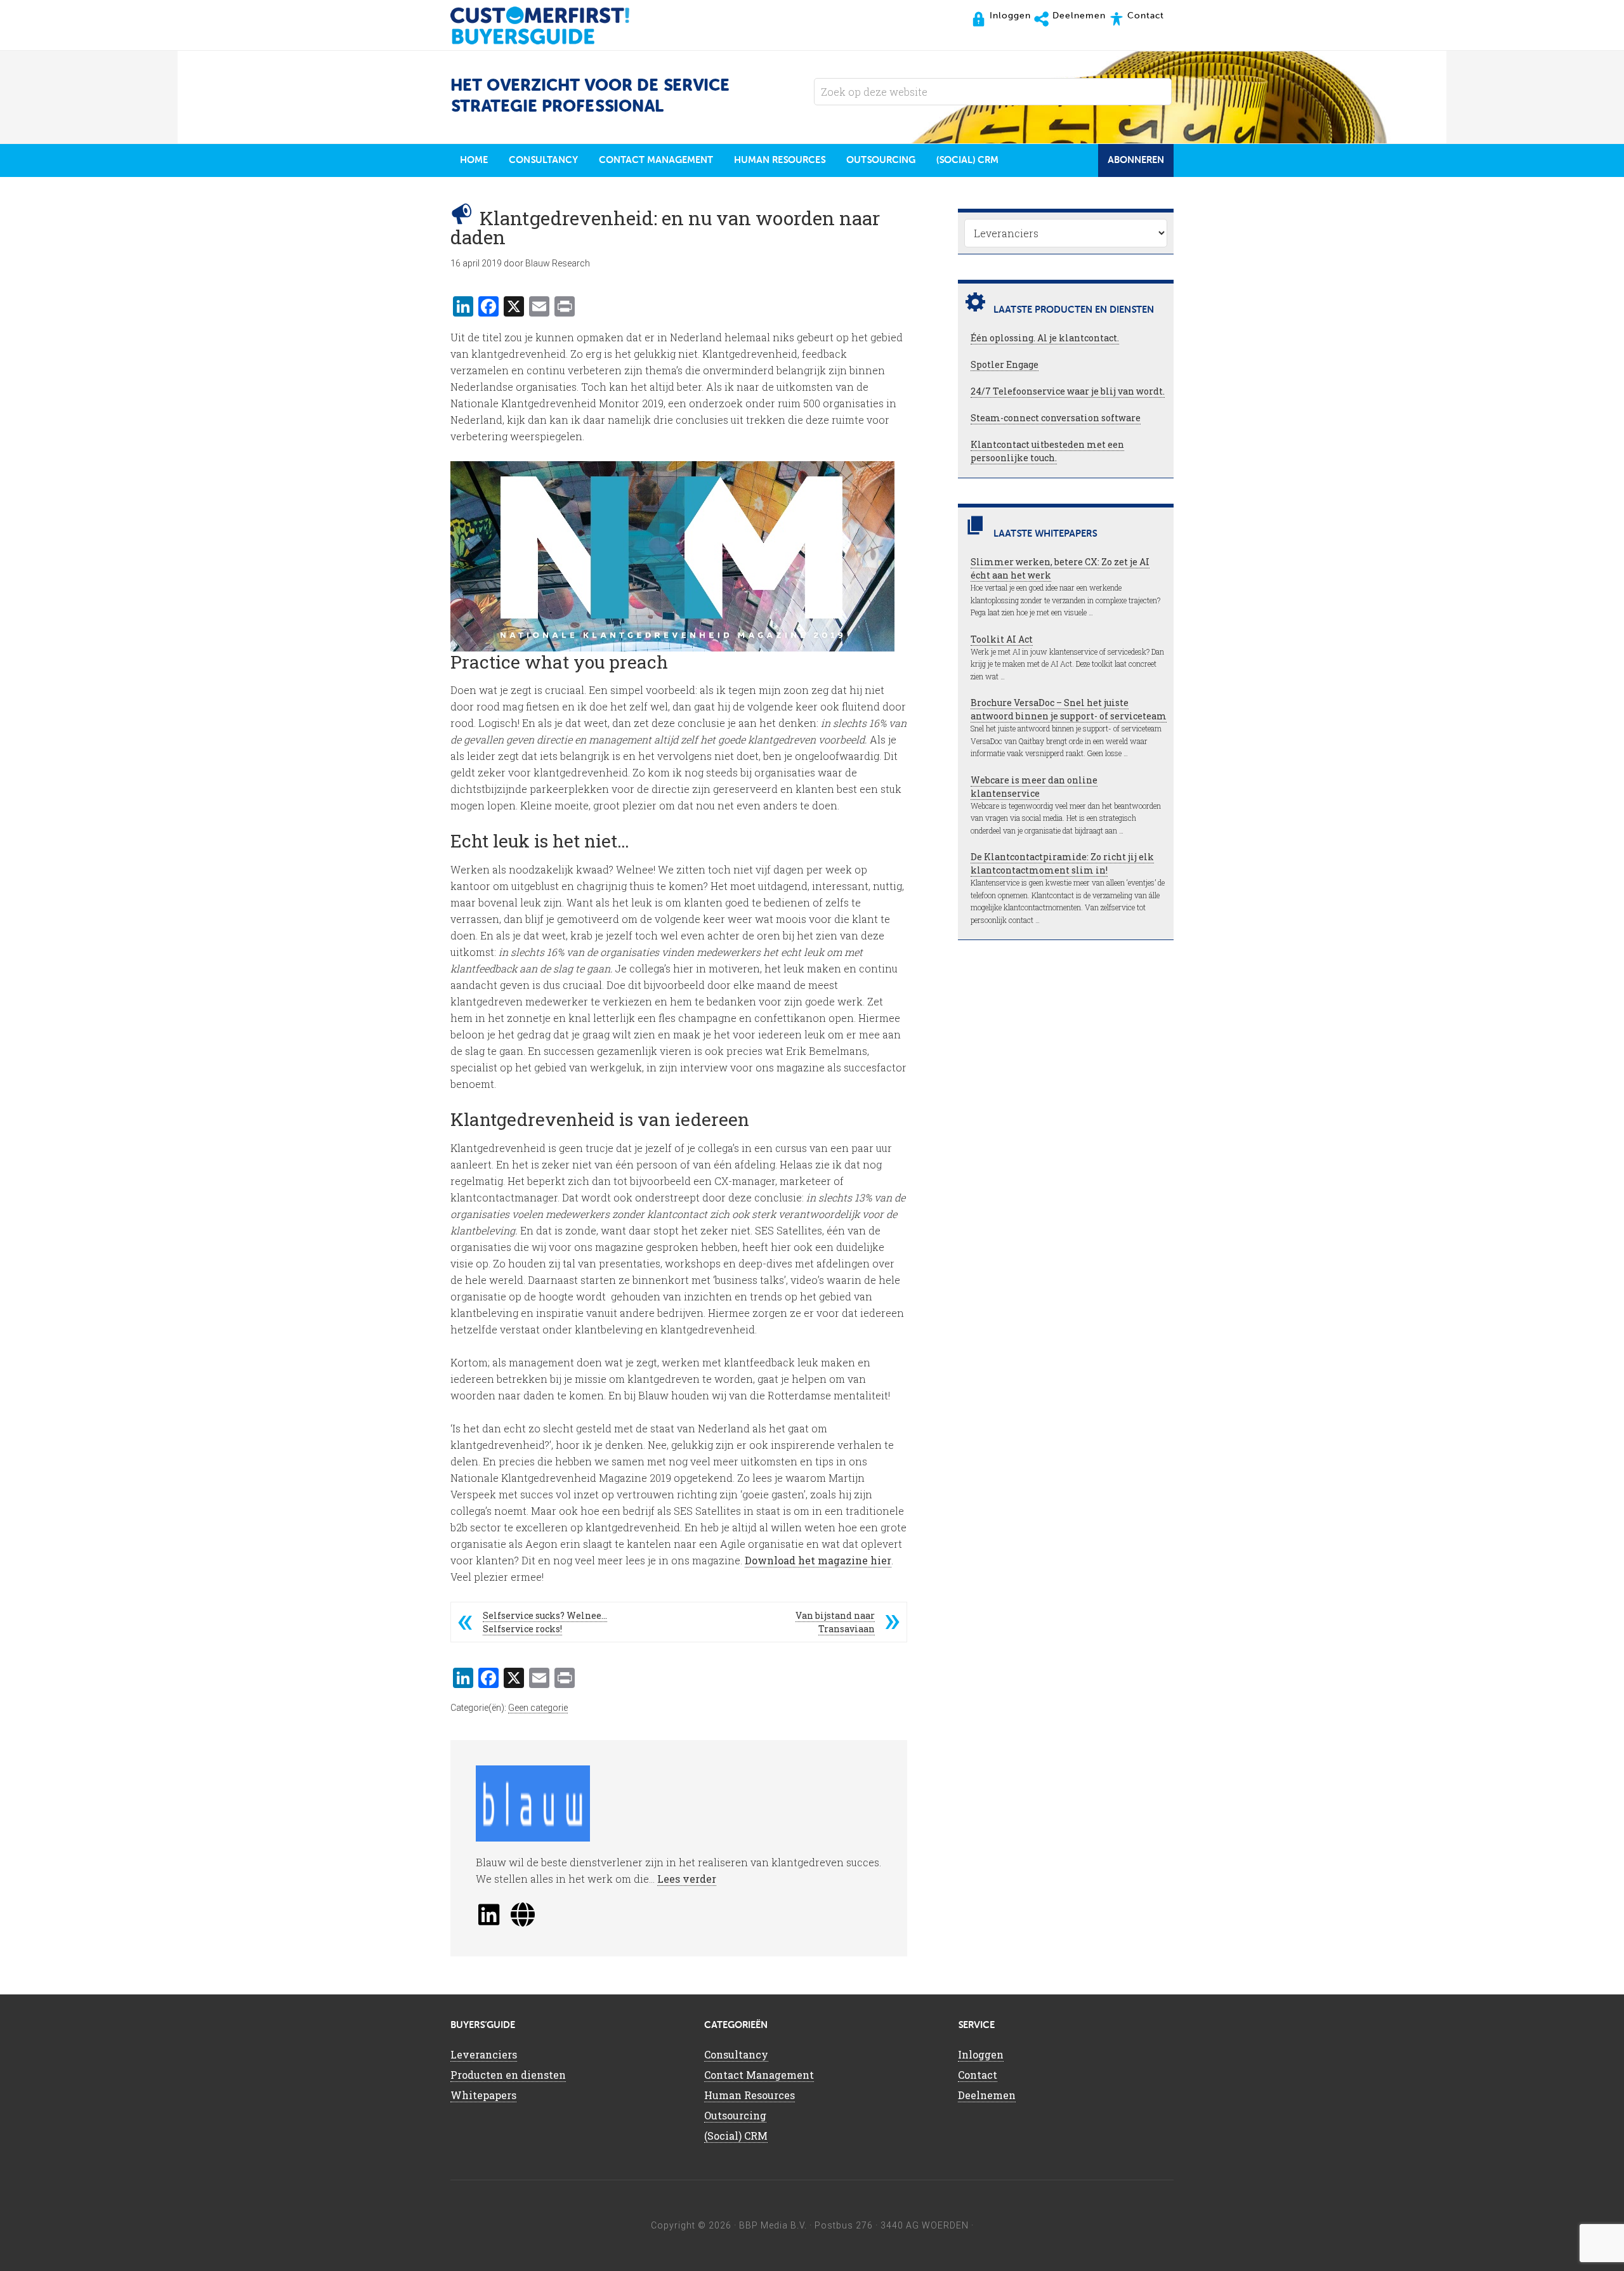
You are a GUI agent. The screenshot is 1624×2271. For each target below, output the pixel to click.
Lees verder (687, 1879)
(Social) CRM (736, 2136)
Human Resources (750, 2095)
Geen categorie (538, 1708)
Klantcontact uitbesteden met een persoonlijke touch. (1047, 451)
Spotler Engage (1005, 364)
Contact (978, 2075)
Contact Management (759, 2075)
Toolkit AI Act (1002, 639)
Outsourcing (735, 2115)
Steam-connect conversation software (1056, 418)
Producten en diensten (508, 2075)
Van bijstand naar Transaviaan (835, 1622)
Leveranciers (484, 2054)
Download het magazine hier (818, 1560)
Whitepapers (483, 2095)
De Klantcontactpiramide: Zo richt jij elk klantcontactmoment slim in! (1062, 863)
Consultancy (736, 2054)
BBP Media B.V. (773, 2225)
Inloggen (981, 2054)
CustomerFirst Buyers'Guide (552, 25)
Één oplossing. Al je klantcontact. (1045, 338)
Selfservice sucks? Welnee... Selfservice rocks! (545, 1622)
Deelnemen (987, 2095)
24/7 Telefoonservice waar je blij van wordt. (1068, 391)
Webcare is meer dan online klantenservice (1034, 787)
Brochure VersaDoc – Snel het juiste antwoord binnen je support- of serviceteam (1069, 709)
